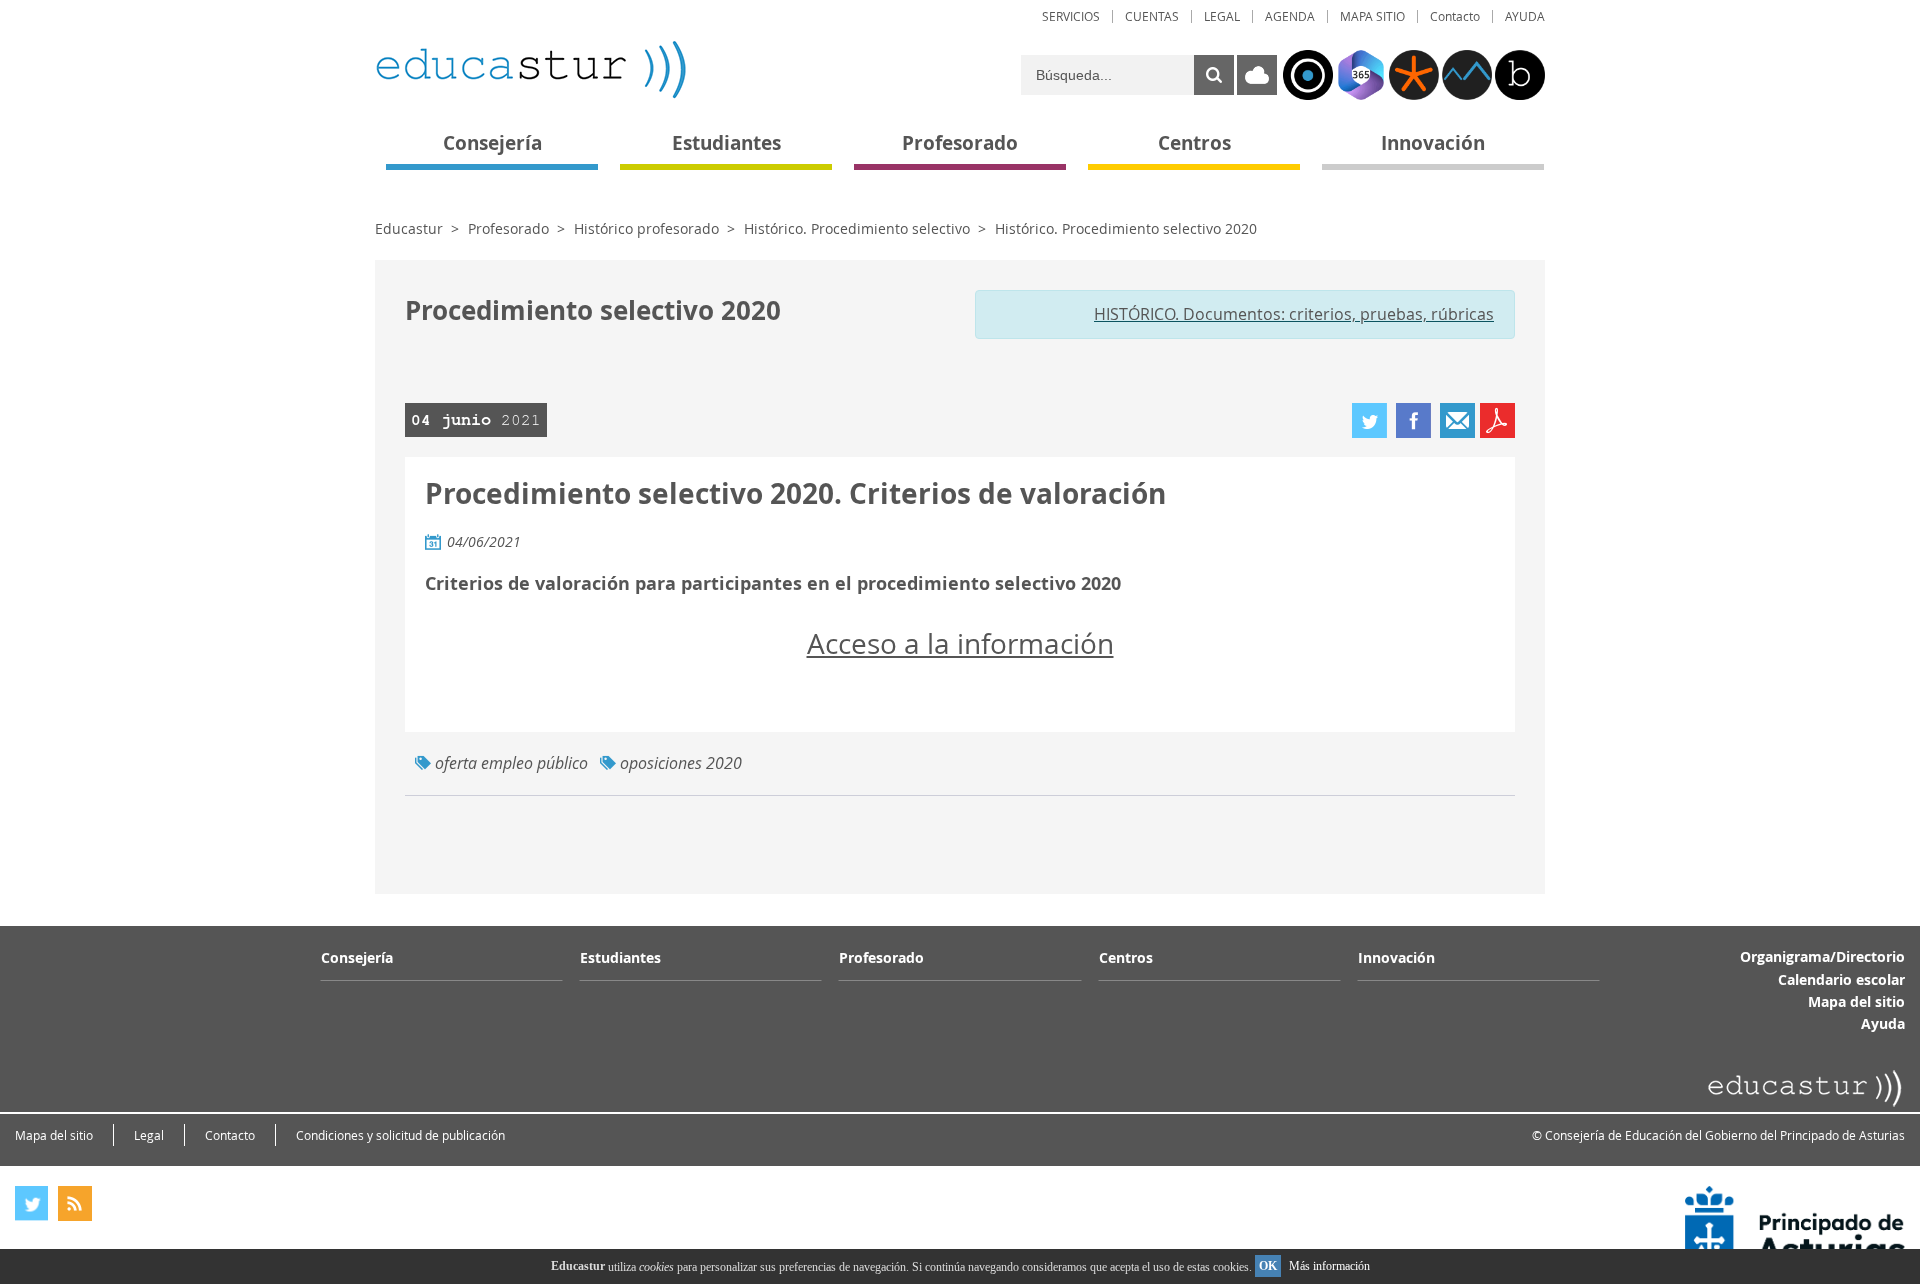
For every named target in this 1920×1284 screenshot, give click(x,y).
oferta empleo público (511, 763)
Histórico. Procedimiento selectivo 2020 (1126, 228)
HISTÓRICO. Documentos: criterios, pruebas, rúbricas (1294, 314)
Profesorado (508, 228)
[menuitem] (1071, 16)
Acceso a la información (960, 643)
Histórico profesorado (646, 228)
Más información (1329, 1266)
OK (1268, 1266)
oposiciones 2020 (681, 763)
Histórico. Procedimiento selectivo (857, 228)
